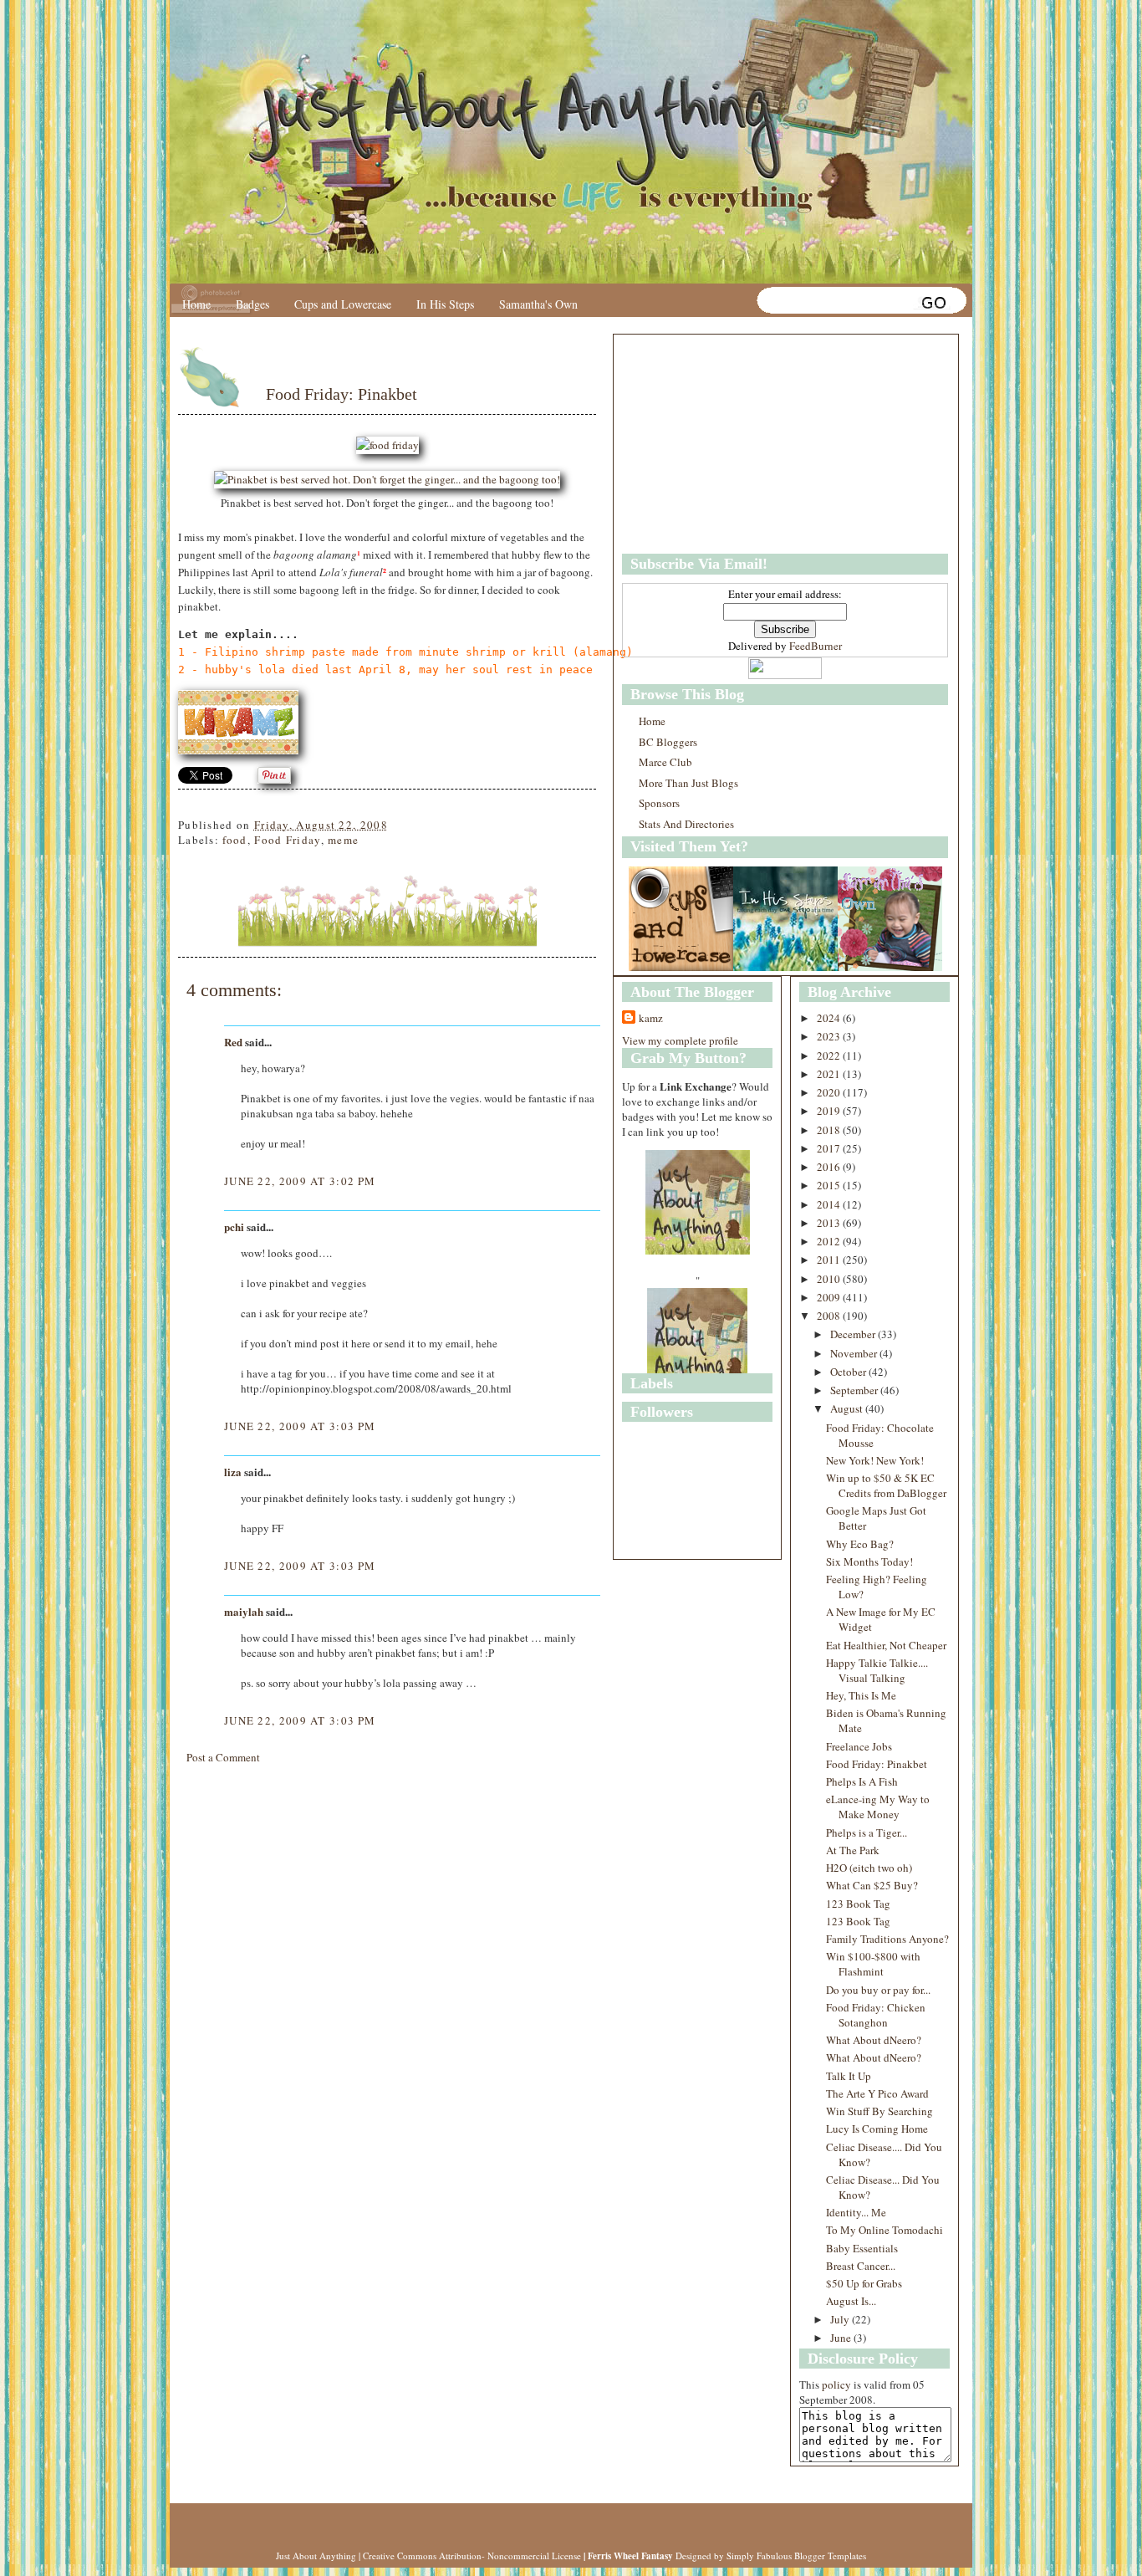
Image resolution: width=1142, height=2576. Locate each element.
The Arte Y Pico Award (877, 2093)
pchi (234, 1227)
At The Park (853, 1850)
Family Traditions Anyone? (887, 1939)
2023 (830, 1036)
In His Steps (445, 304)
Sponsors (659, 803)
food (235, 840)
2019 (830, 1111)
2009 (830, 1297)
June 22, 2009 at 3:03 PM (300, 1426)
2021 (830, 1074)
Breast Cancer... (861, 2266)
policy (836, 2384)
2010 (830, 1279)
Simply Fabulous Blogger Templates (796, 2556)
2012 (830, 1241)
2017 (830, 1148)
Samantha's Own (538, 304)
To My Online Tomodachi (885, 2230)
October (849, 1372)
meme (343, 840)
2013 (830, 1223)
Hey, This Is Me (861, 1695)
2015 (830, 1185)
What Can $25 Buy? (872, 1885)
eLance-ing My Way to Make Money (878, 1807)
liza (233, 1472)
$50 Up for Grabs (864, 2283)
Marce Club (665, 762)
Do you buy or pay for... (878, 1990)
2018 (830, 1130)
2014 (830, 1204)
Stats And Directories (686, 824)
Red (233, 1042)
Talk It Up (849, 2076)
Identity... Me (856, 2212)
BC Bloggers (668, 742)
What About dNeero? (874, 2040)
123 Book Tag (858, 1904)
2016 (830, 1167)
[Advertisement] (726, 444)
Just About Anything (316, 2556)
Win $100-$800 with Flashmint (873, 1964)
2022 (830, 1055)
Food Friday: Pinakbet (342, 394)
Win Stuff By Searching (879, 2111)
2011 (830, 1260)
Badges (252, 304)
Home (196, 304)
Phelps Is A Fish (862, 1781)
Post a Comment (223, 1757)
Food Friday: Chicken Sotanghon (876, 2015)
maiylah (244, 1611)
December (854, 1334)
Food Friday (287, 840)
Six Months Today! (869, 1561)
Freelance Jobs (859, 1746)
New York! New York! (875, 1460)
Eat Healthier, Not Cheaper (886, 1645)
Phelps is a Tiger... (867, 1832)
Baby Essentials (862, 2248)
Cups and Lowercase (343, 304)
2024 (830, 1018)
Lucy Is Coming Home (877, 2129)
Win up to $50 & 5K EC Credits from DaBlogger (886, 1485)
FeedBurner (816, 646)
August (848, 1408)
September (855, 1390)
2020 (830, 1092)
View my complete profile (680, 1040)
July (841, 2319)
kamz (651, 1018)
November (855, 1353)
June (842, 2338)
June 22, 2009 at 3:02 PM (300, 1181)
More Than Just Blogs (688, 783)
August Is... (851, 2301)
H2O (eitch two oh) (869, 1868)
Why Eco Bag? (860, 1544)
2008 (830, 1316)
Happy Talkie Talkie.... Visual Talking (877, 1670)
